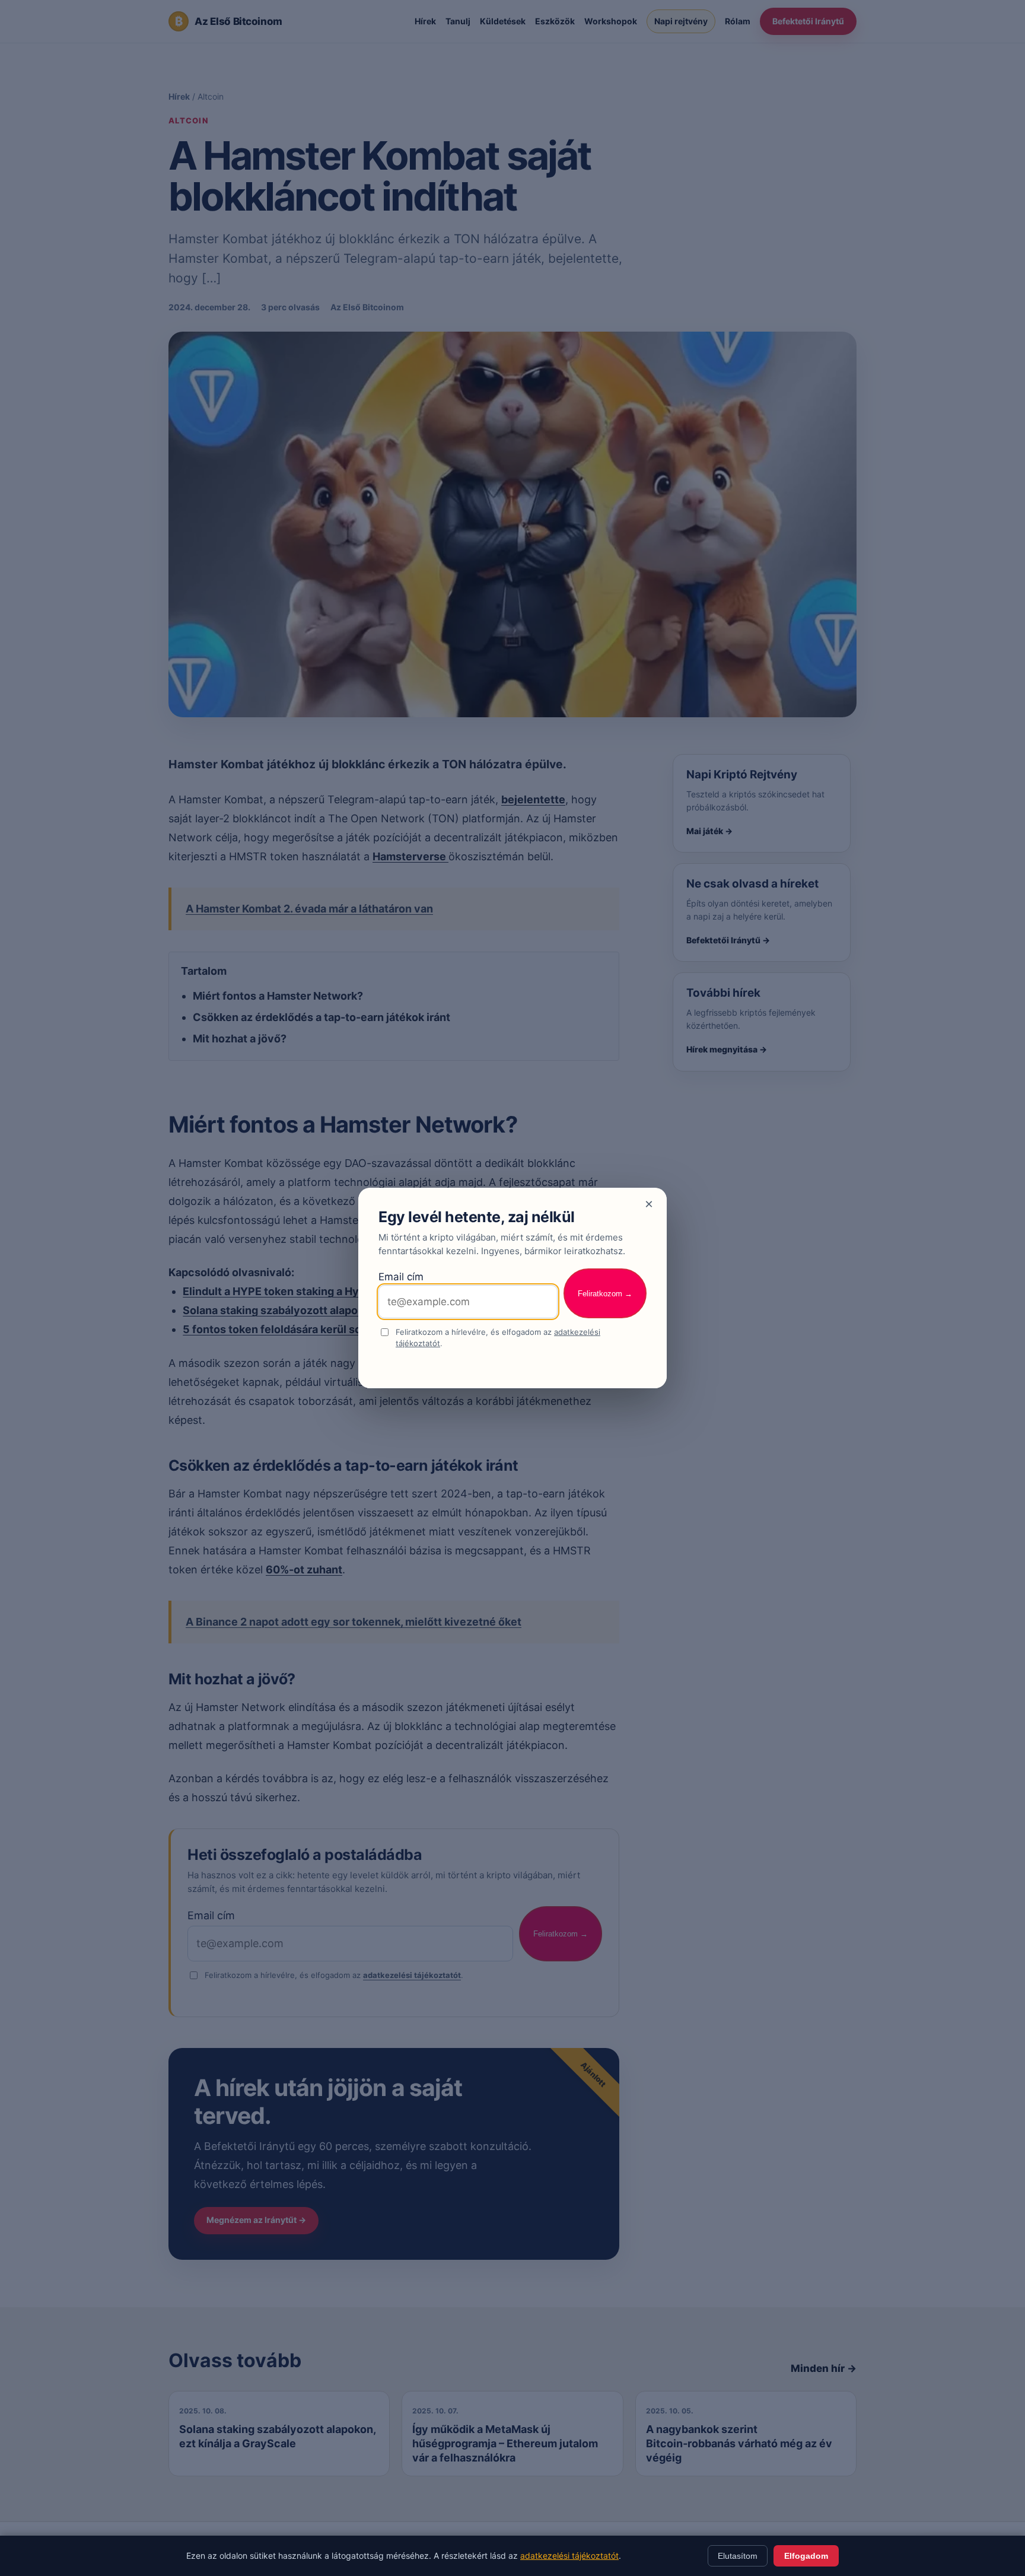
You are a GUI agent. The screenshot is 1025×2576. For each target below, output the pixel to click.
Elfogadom (806, 2556)
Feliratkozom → (605, 1294)
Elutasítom (738, 2556)
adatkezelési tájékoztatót (569, 2556)
